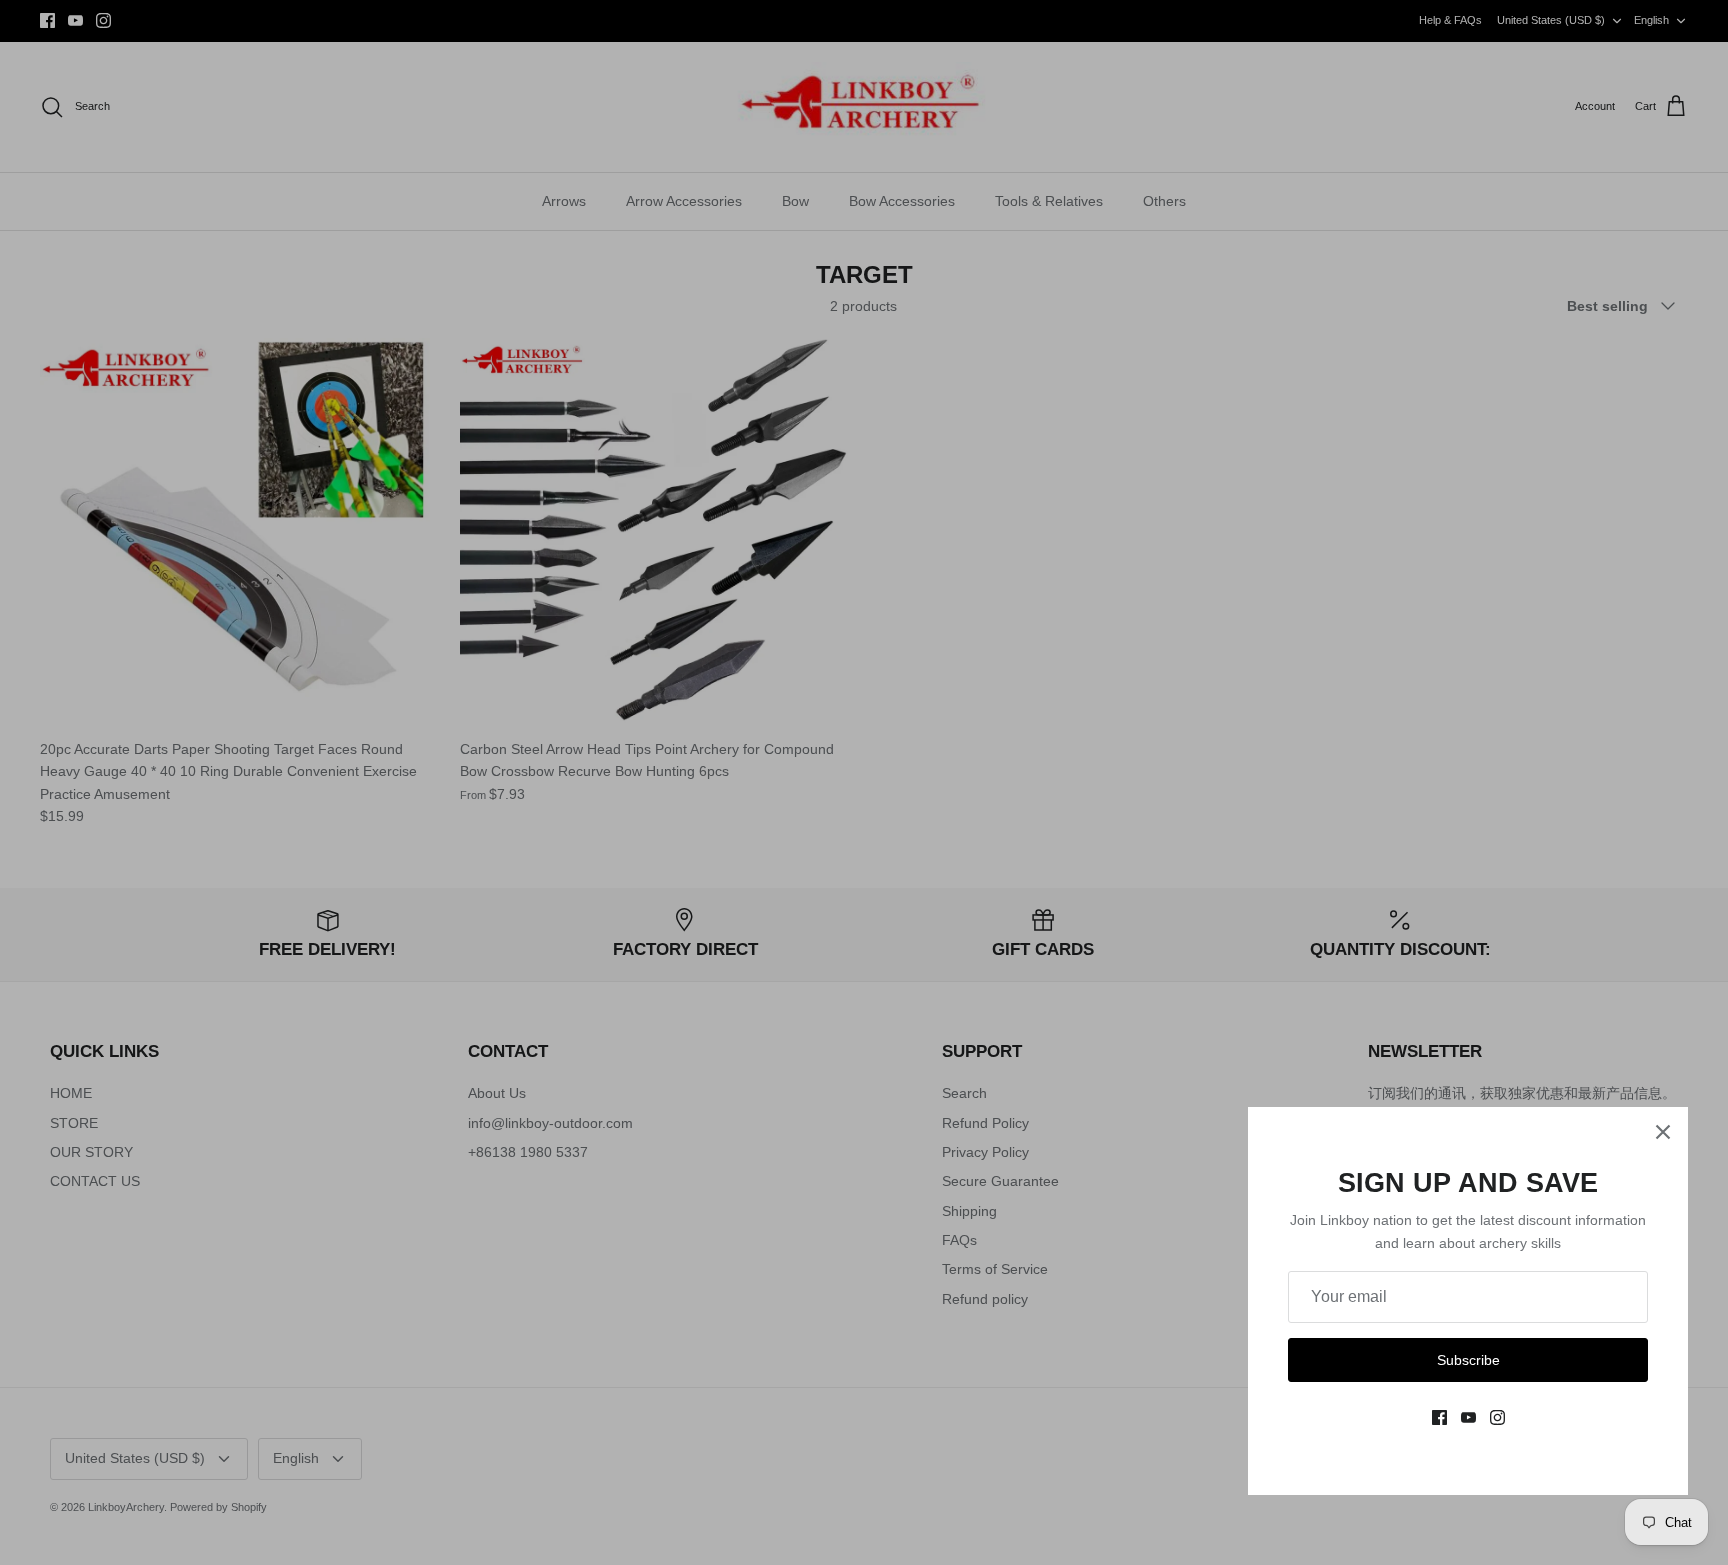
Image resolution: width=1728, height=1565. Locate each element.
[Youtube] (1468, 1417)
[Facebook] (1439, 1417)
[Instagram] (1497, 1417)
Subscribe (1468, 1360)
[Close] (1663, 1132)
